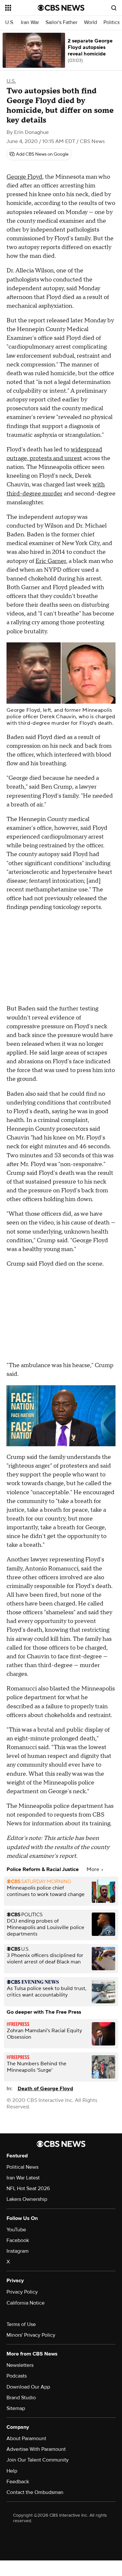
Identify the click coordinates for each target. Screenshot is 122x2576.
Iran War (30, 23)
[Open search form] (114, 8)
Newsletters (20, 2365)
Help (12, 2471)
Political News (22, 2167)
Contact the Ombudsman (35, 2492)
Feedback (18, 2482)
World (90, 23)
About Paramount (26, 2439)
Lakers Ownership (27, 2199)
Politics (112, 23)
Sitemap (16, 2408)
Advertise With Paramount (36, 2449)
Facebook (18, 2240)
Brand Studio (21, 2398)
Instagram (18, 2251)
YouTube (16, 2230)
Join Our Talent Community (38, 2460)
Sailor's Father (61, 23)
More (94, 1869)
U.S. (10, 23)
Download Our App (28, 2387)
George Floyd (24, 177)
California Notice (26, 2303)
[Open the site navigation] (21, 8)
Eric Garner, (51, 561)
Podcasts (17, 2376)
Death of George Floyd (45, 2089)
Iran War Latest (23, 2178)
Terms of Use (21, 2324)
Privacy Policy (22, 2292)
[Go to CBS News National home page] (61, 8)
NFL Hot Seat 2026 (28, 2188)
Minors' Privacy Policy (31, 2335)
